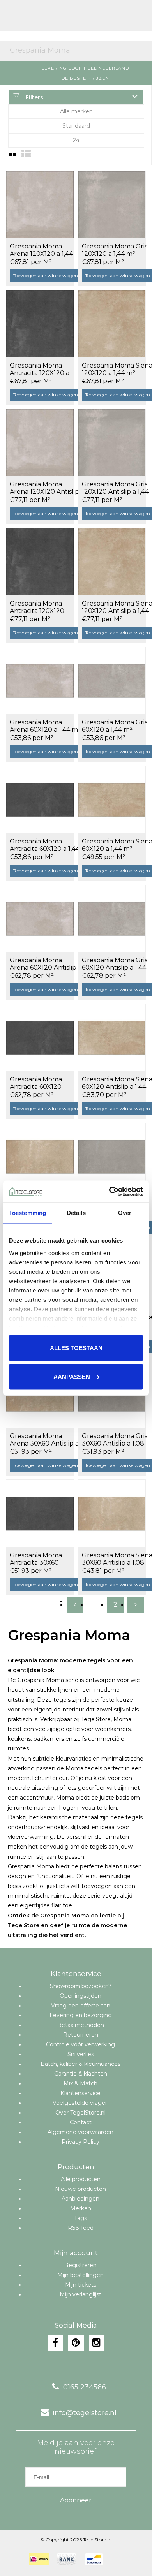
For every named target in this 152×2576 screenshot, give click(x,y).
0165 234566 (85, 2387)
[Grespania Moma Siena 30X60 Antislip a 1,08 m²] (112, 1513)
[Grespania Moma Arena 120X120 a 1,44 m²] (40, 205)
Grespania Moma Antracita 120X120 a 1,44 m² (40, 370)
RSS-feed (81, 2228)
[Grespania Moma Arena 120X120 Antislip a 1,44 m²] (40, 443)
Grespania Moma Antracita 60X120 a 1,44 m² (45, 845)
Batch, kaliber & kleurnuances (80, 2064)
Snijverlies (81, 2054)
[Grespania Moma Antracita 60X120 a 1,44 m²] (40, 799)
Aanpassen (72, 1376)
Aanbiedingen (80, 2199)
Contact (81, 2122)
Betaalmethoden (81, 2025)
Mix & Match (80, 2083)
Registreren (80, 2265)
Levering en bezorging (81, 2015)
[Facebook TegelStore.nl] (55, 2343)
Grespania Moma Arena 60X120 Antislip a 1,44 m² (43, 964)
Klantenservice (80, 2093)
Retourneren (81, 2035)
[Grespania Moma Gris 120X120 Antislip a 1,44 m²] (112, 443)
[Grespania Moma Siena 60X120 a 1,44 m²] (112, 799)
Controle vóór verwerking (80, 2044)
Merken (81, 2208)
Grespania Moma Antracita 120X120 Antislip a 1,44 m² (37, 607)
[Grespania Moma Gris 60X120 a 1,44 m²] (112, 681)
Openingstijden (80, 1996)
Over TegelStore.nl (80, 2113)
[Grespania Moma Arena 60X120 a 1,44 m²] (40, 681)
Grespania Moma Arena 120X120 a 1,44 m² (41, 250)
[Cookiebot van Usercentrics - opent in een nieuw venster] (109, 1191)
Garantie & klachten (81, 2074)
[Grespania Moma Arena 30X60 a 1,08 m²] (40, 1157)
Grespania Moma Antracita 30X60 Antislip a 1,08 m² (36, 1559)
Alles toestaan (76, 1348)
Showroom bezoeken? (81, 1986)
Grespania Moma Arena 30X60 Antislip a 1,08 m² (44, 1440)
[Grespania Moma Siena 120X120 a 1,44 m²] (112, 324)
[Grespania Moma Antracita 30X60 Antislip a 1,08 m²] (40, 1513)
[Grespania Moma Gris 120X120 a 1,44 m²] (112, 205)
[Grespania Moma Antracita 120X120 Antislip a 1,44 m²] (40, 562)
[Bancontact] (94, 2559)
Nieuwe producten (80, 2189)
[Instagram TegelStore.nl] (97, 2343)
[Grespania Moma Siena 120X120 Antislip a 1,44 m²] (112, 562)
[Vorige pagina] (75, 1605)
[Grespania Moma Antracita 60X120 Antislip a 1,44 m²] (40, 1037)
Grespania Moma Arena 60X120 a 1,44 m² (45, 726)
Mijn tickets (81, 2285)
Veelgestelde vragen (81, 2103)
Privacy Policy (80, 2142)
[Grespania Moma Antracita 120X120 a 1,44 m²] (40, 324)
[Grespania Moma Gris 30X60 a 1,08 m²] (112, 1157)
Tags (80, 2218)
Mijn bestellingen (80, 2275)
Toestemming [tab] (27, 1213)
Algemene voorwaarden (80, 2132)
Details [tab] (76, 1213)
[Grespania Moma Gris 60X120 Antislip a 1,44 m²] (112, 919)
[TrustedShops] (115, 2559)
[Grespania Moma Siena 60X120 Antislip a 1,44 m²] (112, 1037)
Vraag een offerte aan (81, 2006)
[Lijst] (26, 154)
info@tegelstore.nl (85, 2413)
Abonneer (76, 2500)
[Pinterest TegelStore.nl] (76, 2343)
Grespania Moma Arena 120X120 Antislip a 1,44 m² (44, 488)
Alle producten (81, 2179)
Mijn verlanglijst (80, 2294)
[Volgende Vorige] (136, 1605)
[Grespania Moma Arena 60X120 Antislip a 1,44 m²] (40, 919)
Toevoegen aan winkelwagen (45, 276)
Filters (34, 97)
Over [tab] (125, 1213)
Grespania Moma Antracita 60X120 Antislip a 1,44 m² (36, 1083)
